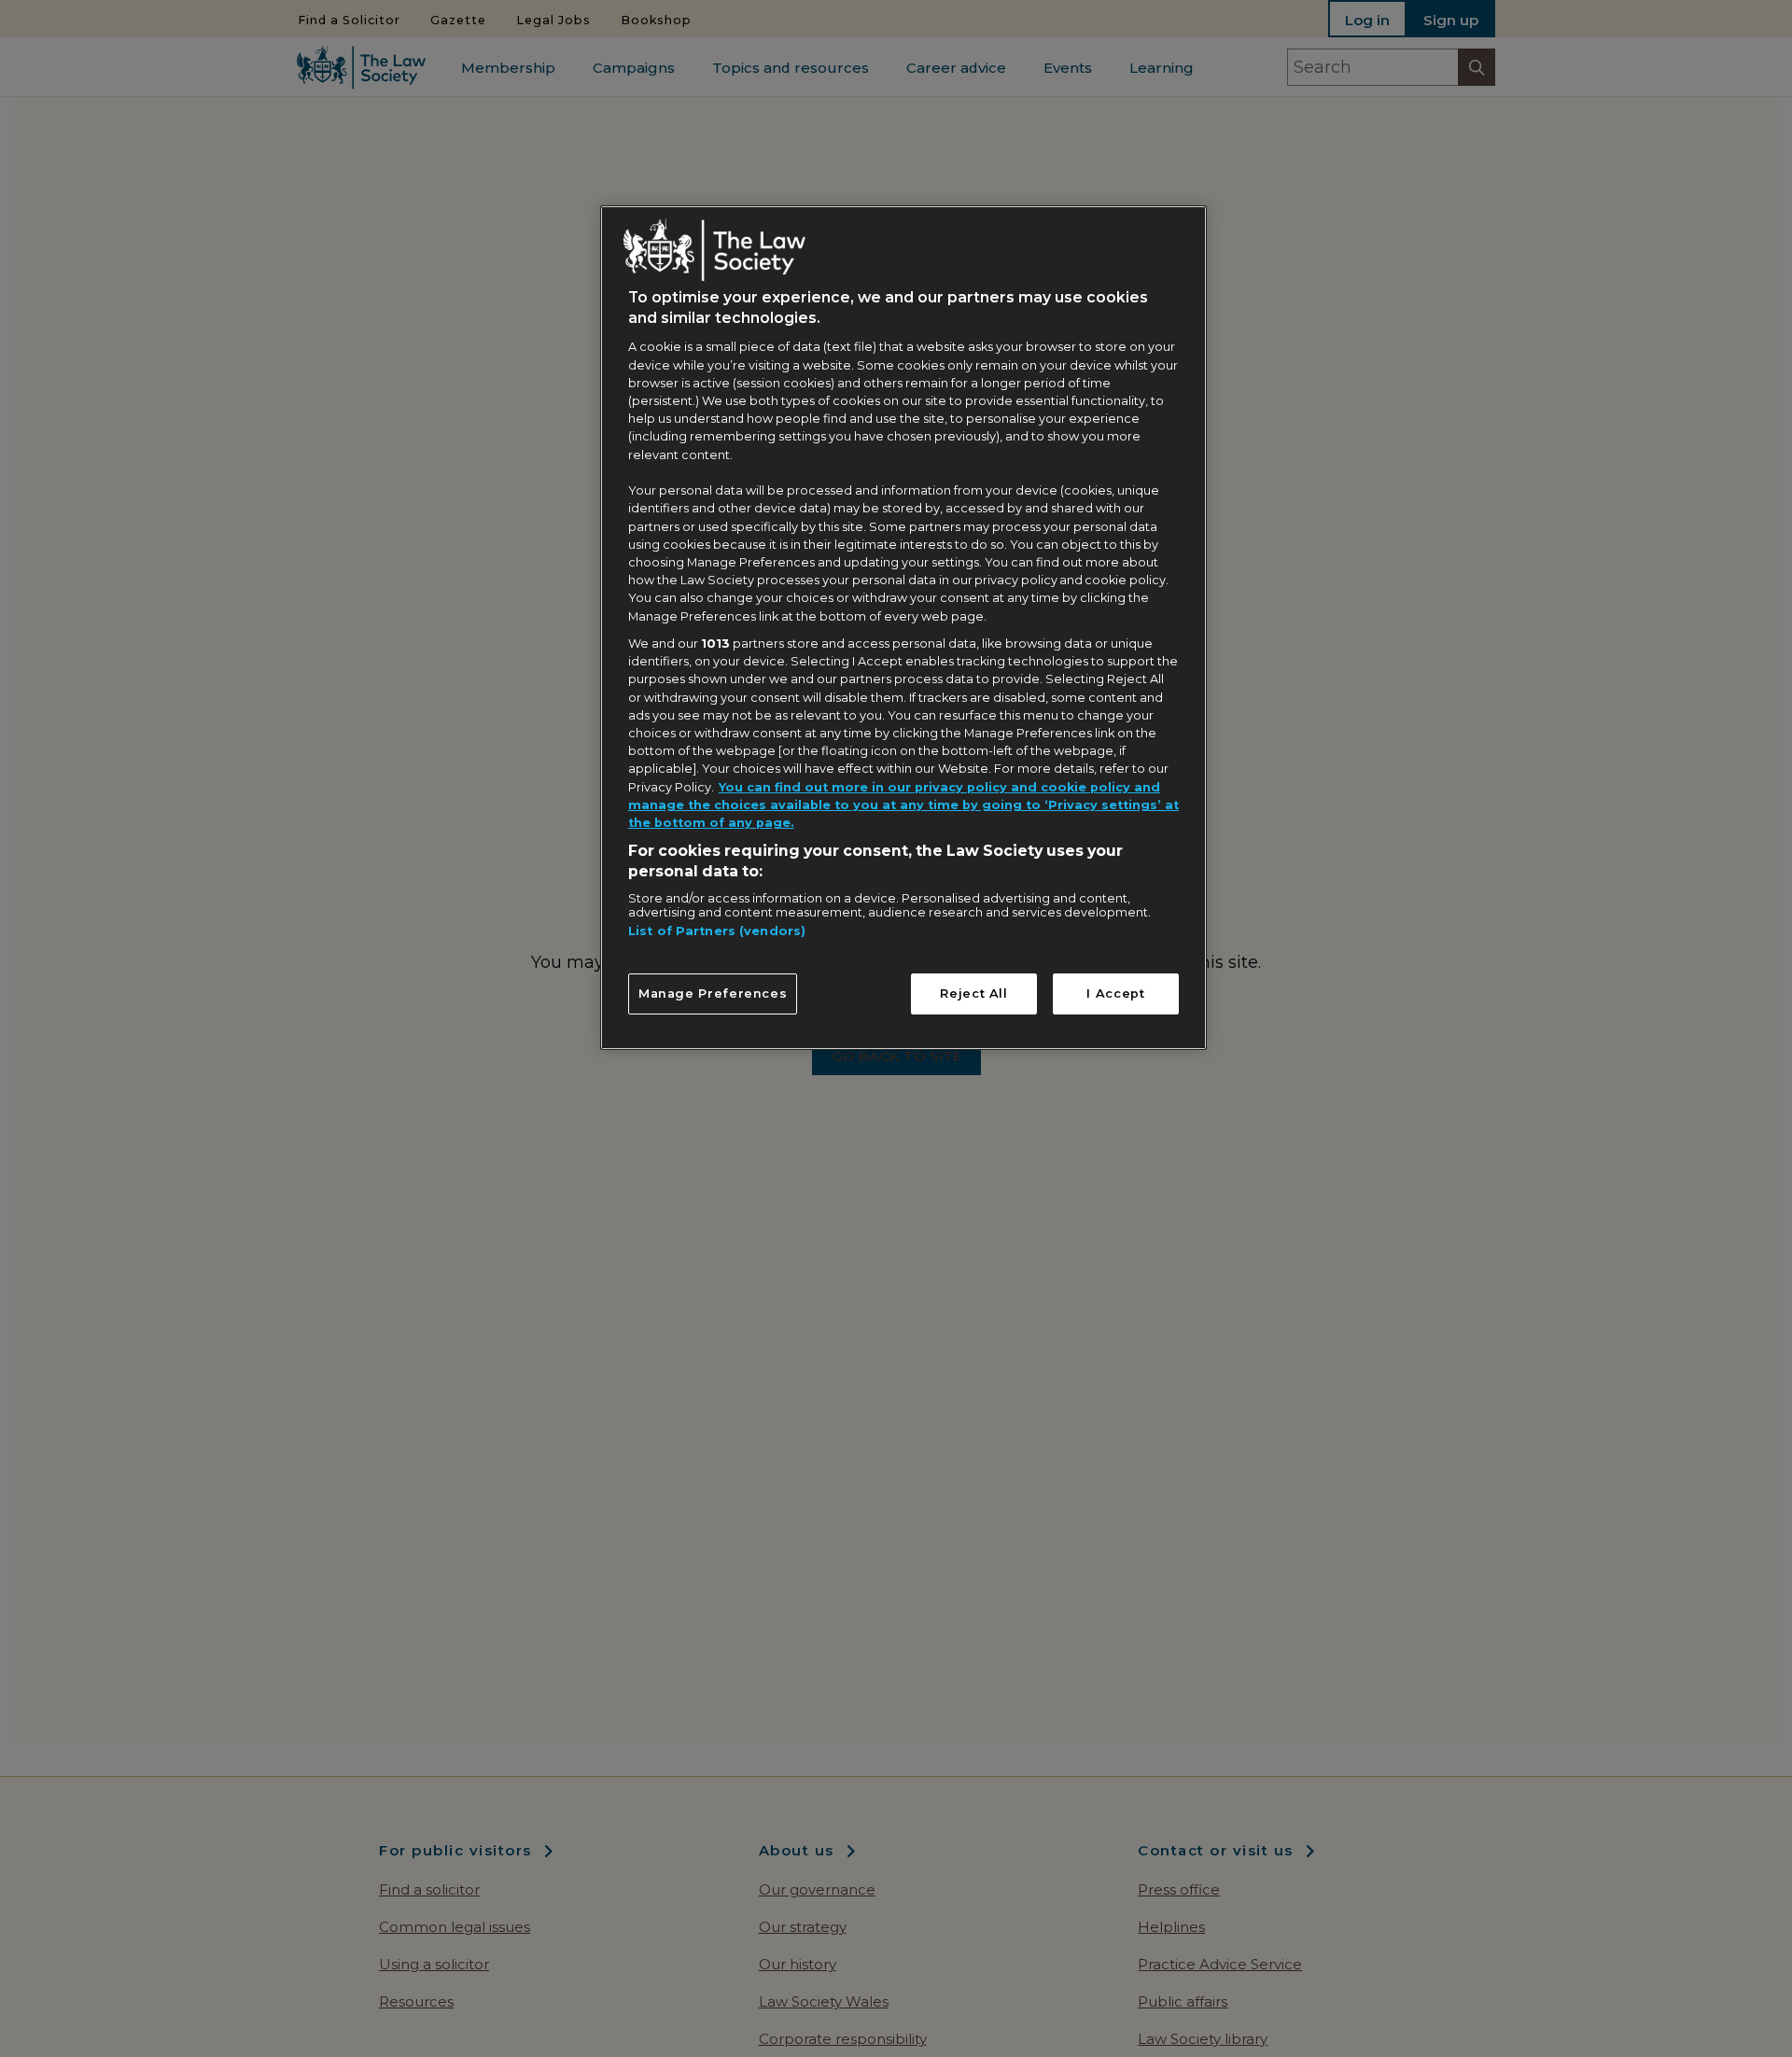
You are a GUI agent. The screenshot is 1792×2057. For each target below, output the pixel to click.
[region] (903, 627)
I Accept (1115, 994)
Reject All (973, 994)
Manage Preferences (713, 994)
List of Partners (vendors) (717, 932)
